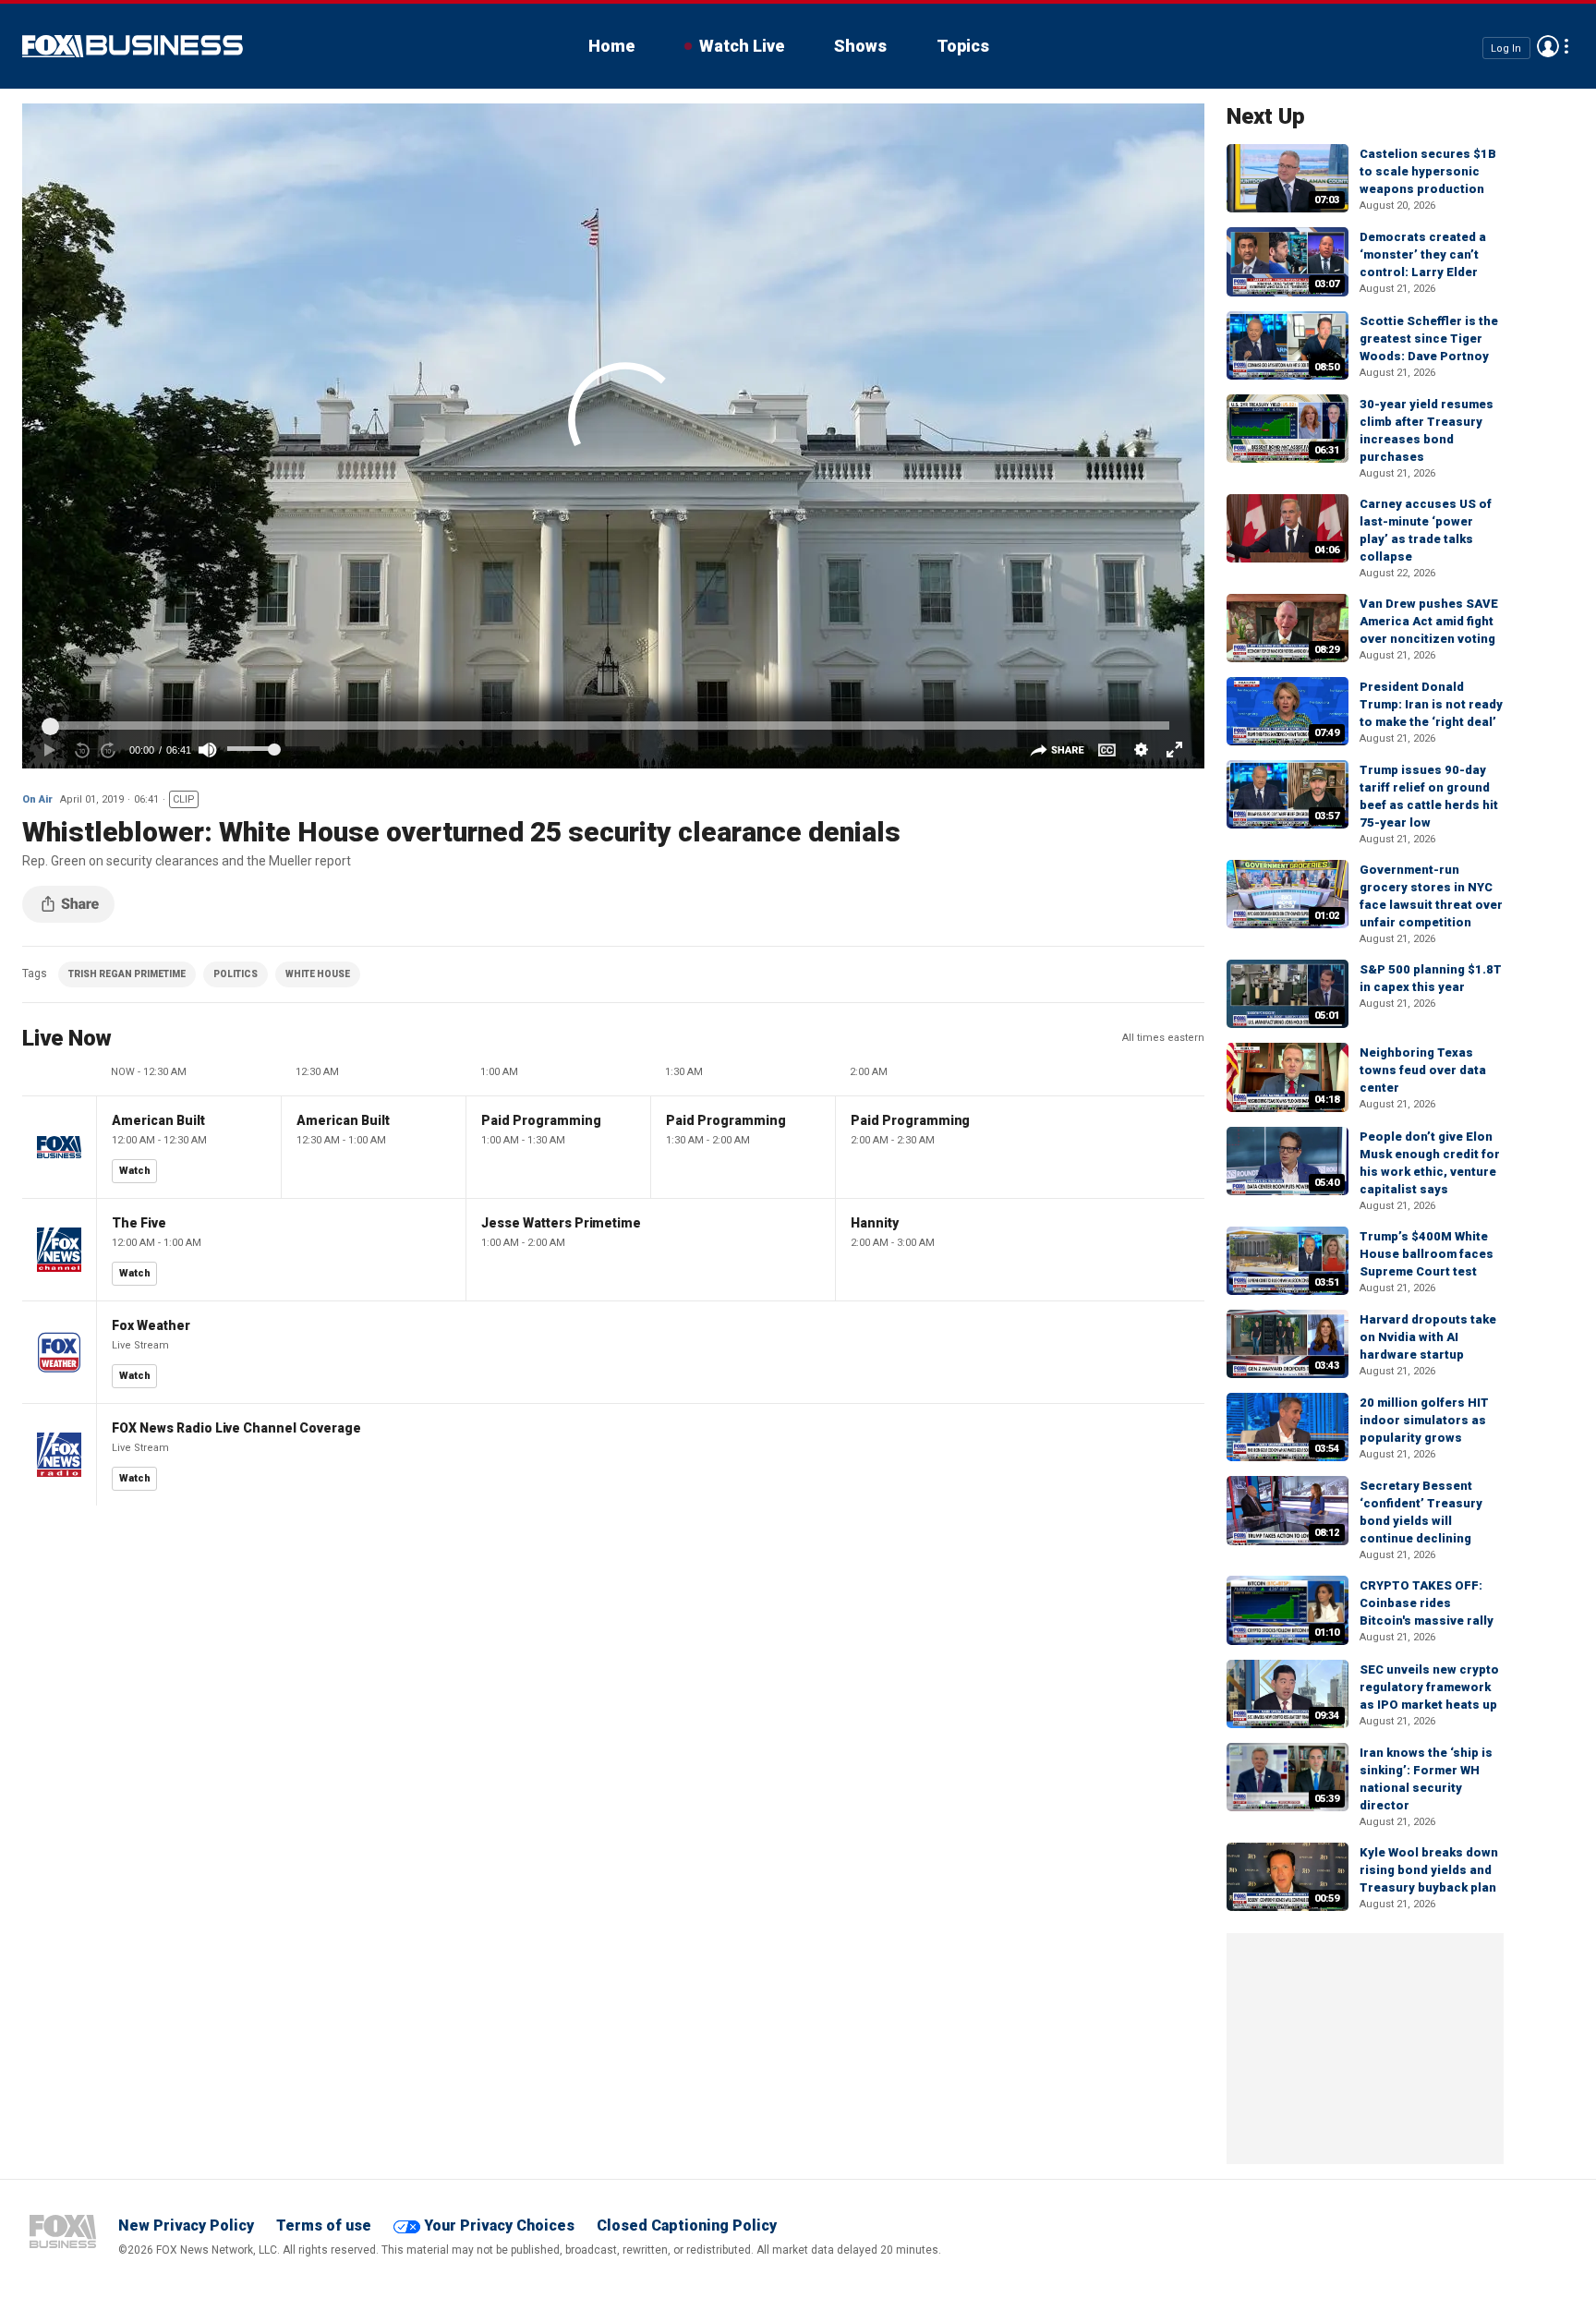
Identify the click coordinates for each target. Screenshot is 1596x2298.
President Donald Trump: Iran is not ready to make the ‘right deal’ (1431, 704)
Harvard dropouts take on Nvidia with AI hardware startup (1428, 1337)
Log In (1506, 48)
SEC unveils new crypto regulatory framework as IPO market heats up (1429, 1687)
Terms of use (324, 2225)
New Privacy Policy (186, 2225)
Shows (860, 46)
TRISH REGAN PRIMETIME (127, 974)
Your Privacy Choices (499, 2225)
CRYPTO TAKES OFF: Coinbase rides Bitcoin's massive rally (1427, 1603)
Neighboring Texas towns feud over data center (1423, 1070)
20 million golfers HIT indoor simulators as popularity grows (1424, 1420)
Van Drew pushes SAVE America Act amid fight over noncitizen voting (1429, 621)
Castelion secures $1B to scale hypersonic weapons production (1428, 171)
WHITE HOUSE (318, 974)
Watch (135, 1171)
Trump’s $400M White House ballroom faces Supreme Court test (1427, 1254)
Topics (963, 46)
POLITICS (236, 974)
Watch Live (742, 46)
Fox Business (133, 46)
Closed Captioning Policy (687, 2225)
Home (611, 46)
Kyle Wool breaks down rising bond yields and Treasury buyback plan (1429, 1870)
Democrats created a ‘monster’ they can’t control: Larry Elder (1423, 254)
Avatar (1548, 46)
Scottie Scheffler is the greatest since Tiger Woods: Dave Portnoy (1429, 339)
